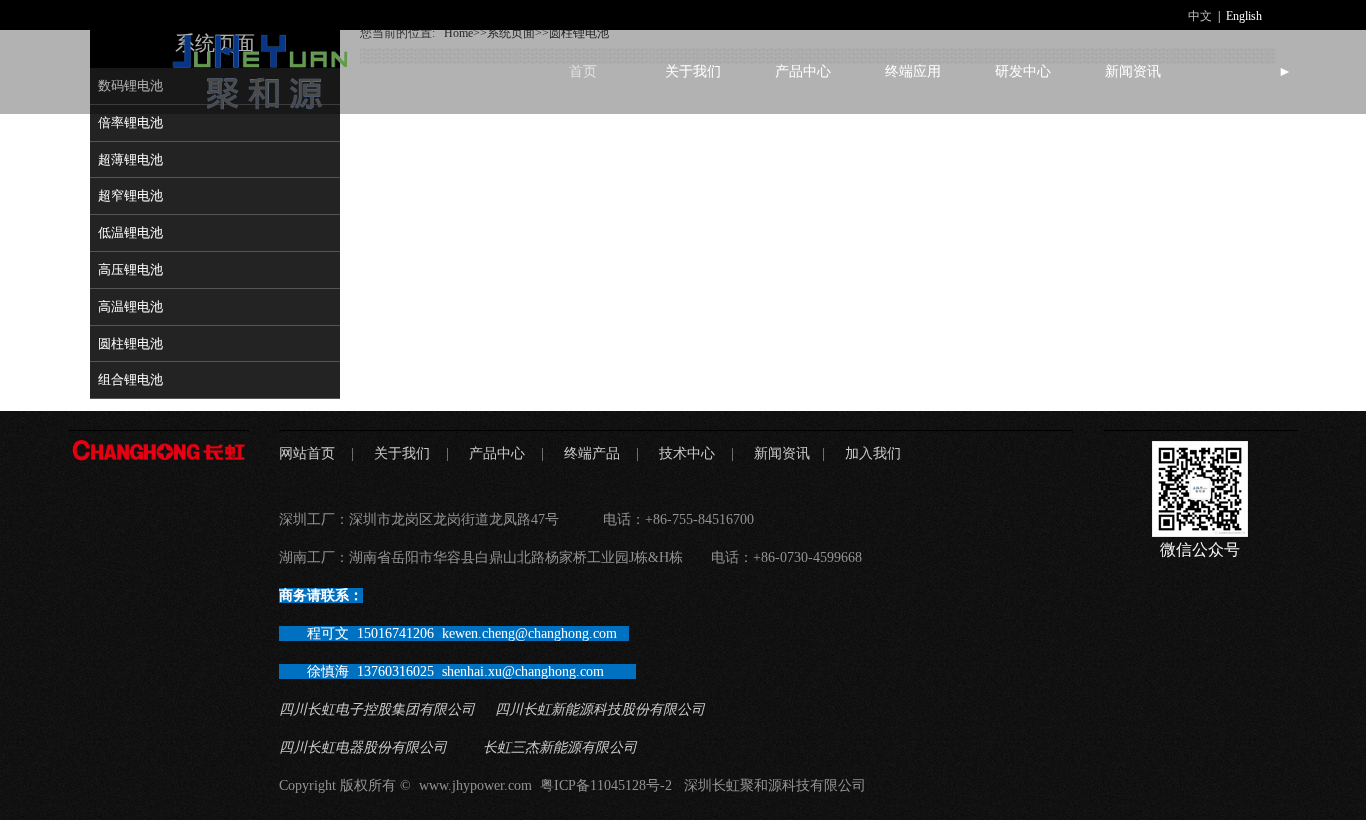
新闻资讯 (1133, 71)
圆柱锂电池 (130, 343)
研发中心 (1023, 71)
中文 (1200, 16)
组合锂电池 (130, 379)
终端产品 (592, 453)
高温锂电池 (130, 306)
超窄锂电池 (130, 195)
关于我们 (693, 71)
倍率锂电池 (130, 122)
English (1244, 16)
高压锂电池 (130, 269)
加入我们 (873, 453)
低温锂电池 (130, 232)
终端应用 (913, 71)
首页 (583, 71)
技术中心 (687, 453)
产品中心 (803, 71)
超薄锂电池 (130, 159)
